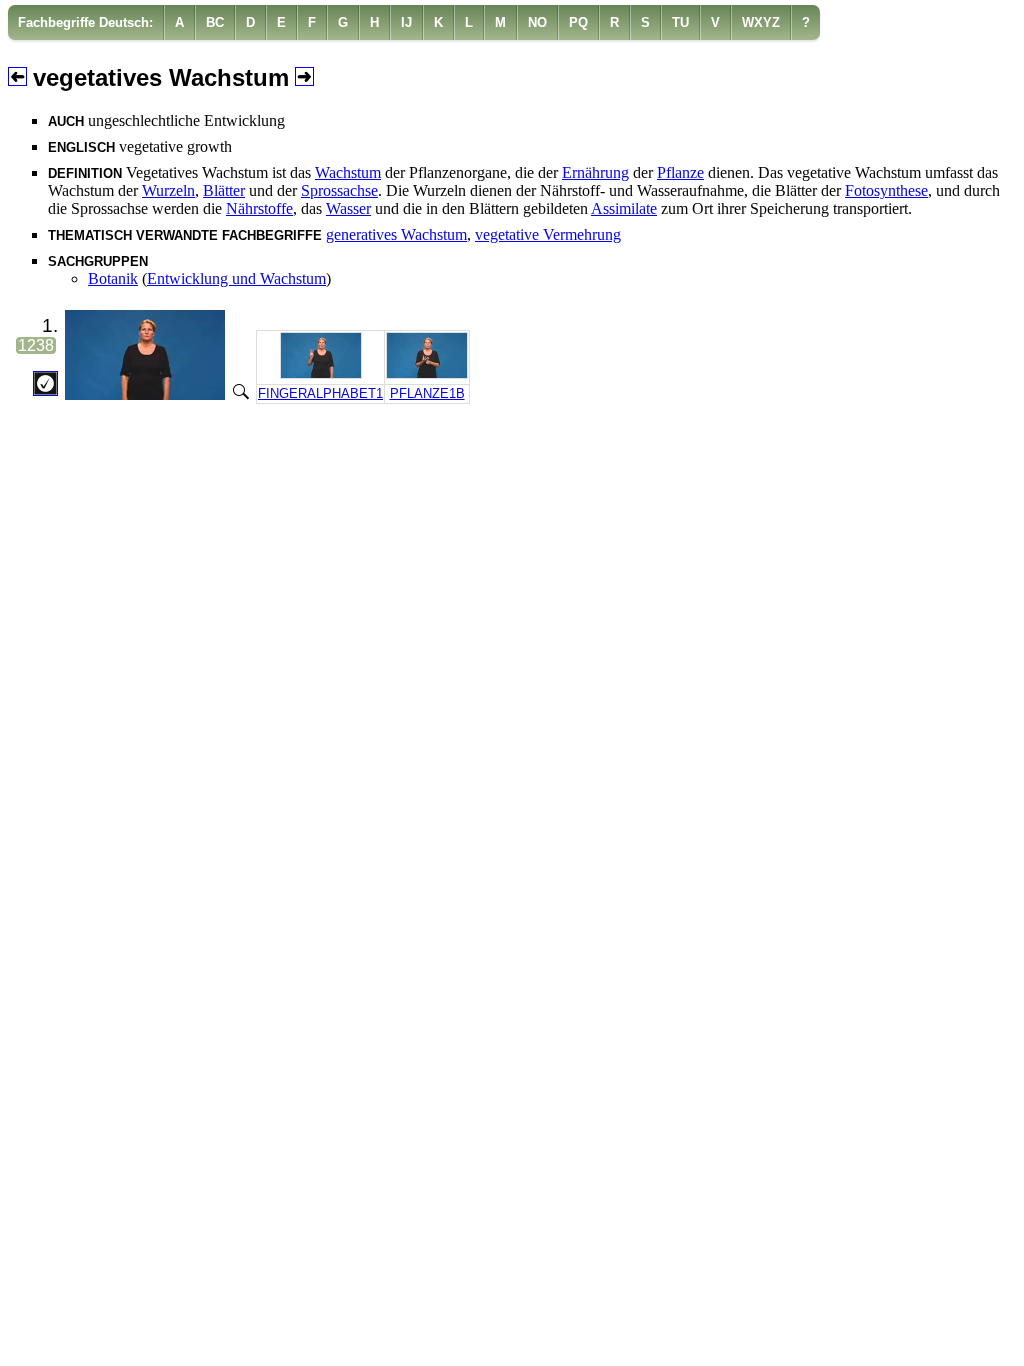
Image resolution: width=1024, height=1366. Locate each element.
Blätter (224, 190)
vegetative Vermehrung (548, 234)
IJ (406, 22)
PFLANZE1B (427, 393)
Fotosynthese (886, 190)
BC (215, 22)
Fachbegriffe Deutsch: (85, 22)
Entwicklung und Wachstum (236, 278)
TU (680, 22)
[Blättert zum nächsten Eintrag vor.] (304, 78)
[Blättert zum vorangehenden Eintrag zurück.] (17, 78)
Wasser (348, 208)
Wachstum (348, 172)
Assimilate (624, 208)
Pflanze (680, 172)
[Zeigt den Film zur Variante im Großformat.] (239, 394)
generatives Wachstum (396, 234)
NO (537, 22)
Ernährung (595, 172)
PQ (578, 22)
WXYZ (761, 22)
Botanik (113, 278)
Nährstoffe (259, 208)
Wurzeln (168, 190)
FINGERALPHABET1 (320, 393)
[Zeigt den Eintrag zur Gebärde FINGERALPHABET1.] (321, 374)
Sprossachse (339, 190)
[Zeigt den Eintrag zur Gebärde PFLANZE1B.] (427, 374)
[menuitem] (86, 22)
